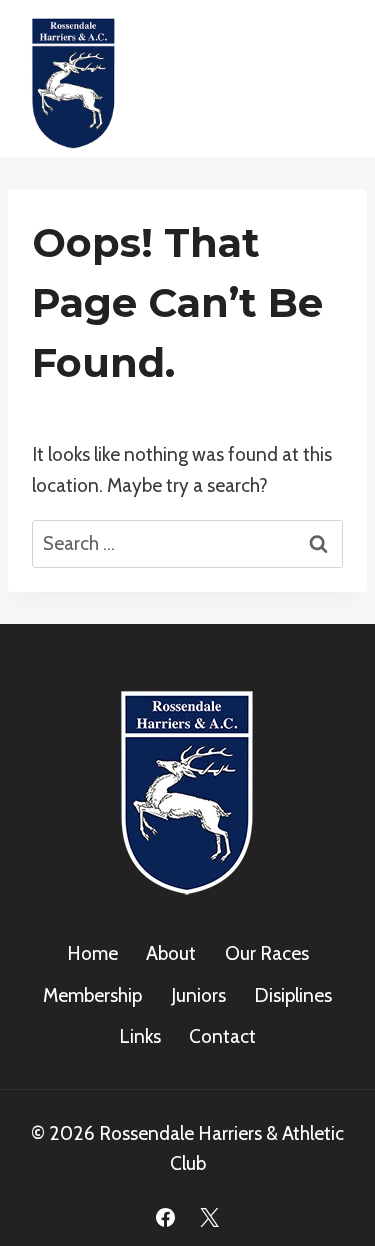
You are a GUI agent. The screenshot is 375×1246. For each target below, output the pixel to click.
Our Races (267, 953)
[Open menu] (327, 78)
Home (92, 953)
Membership (92, 995)
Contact (222, 1036)
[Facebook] (166, 1217)
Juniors (198, 995)
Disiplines (293, 995)
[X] (209, 1217)
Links (140, 1036)
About (171, 953)
